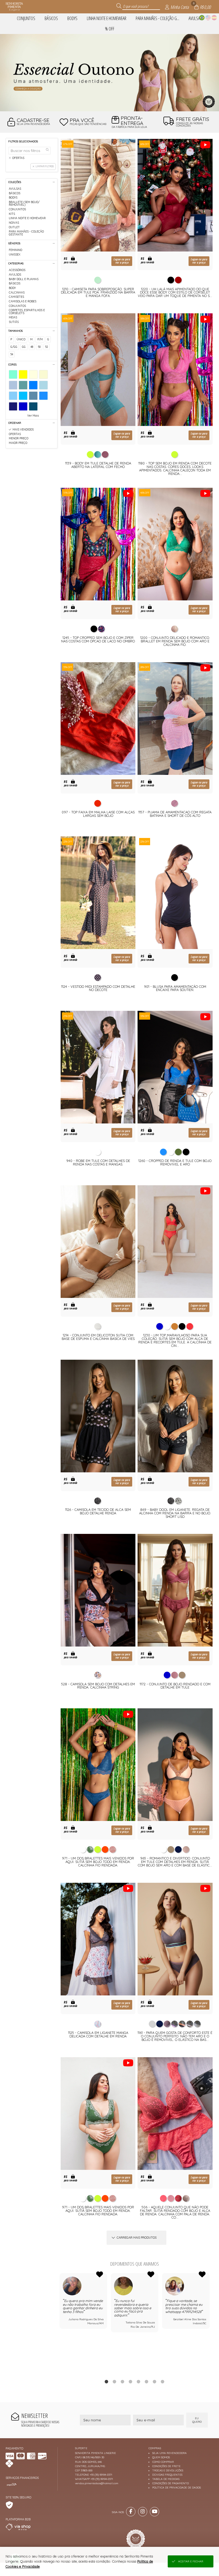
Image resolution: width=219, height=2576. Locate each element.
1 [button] (107, 2381)
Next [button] (210, 2323)
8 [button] (163, 2381)
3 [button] (123, 2381)
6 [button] (147, 2381)
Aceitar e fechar (191, 2561)
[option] (109, 73)
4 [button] (131, 2381)
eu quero (197, 2420)
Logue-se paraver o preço (122, 261)
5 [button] (139, 2381)
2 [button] (115, 2381)
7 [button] (155, 2381)
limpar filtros (45, 166)
